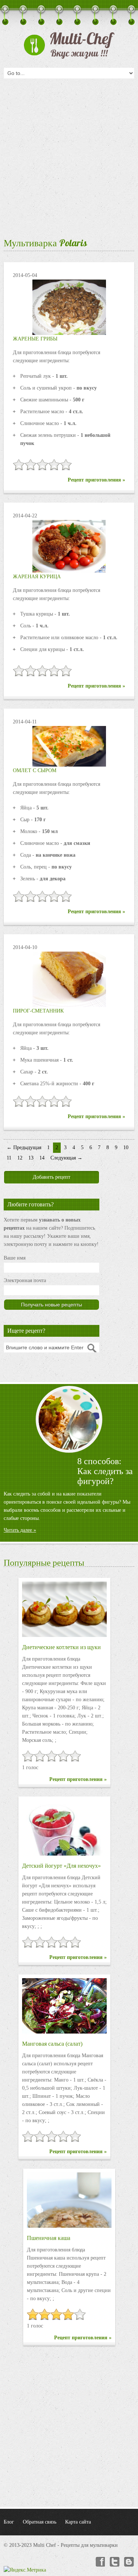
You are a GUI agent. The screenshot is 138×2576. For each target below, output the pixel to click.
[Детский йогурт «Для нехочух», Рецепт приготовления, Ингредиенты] (64, 1828)
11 (9, 1158)
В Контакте (129, 2562)
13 (31, 1158)
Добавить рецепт (52, 1177)
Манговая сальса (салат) (52, 2044)
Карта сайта (78, 2522)
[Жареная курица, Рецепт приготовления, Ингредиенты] (69, 546)
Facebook (100, 2562)
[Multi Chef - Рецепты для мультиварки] (69, 45)
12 (20, 1158)
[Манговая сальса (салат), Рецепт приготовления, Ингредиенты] (64, 2006)
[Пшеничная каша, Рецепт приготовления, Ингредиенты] (69, 2200)
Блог (9, 2522)
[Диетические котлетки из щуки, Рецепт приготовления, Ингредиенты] (64, 1609)
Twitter (114, 2562)
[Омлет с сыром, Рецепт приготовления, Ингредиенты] (69, 746)
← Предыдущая (24, 1147)
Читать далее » (20, 1530)
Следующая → (66, 1158)
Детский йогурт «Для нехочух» (61, 1866)
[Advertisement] (69, 156)
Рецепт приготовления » (96, 480)
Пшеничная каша (49, 2238)
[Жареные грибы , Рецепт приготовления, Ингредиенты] (69, 307)
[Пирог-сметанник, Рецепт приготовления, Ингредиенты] (69, 979)
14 (42, 1158)
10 (126, 1147)
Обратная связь (40, 2522)
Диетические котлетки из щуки (61, 1647)
